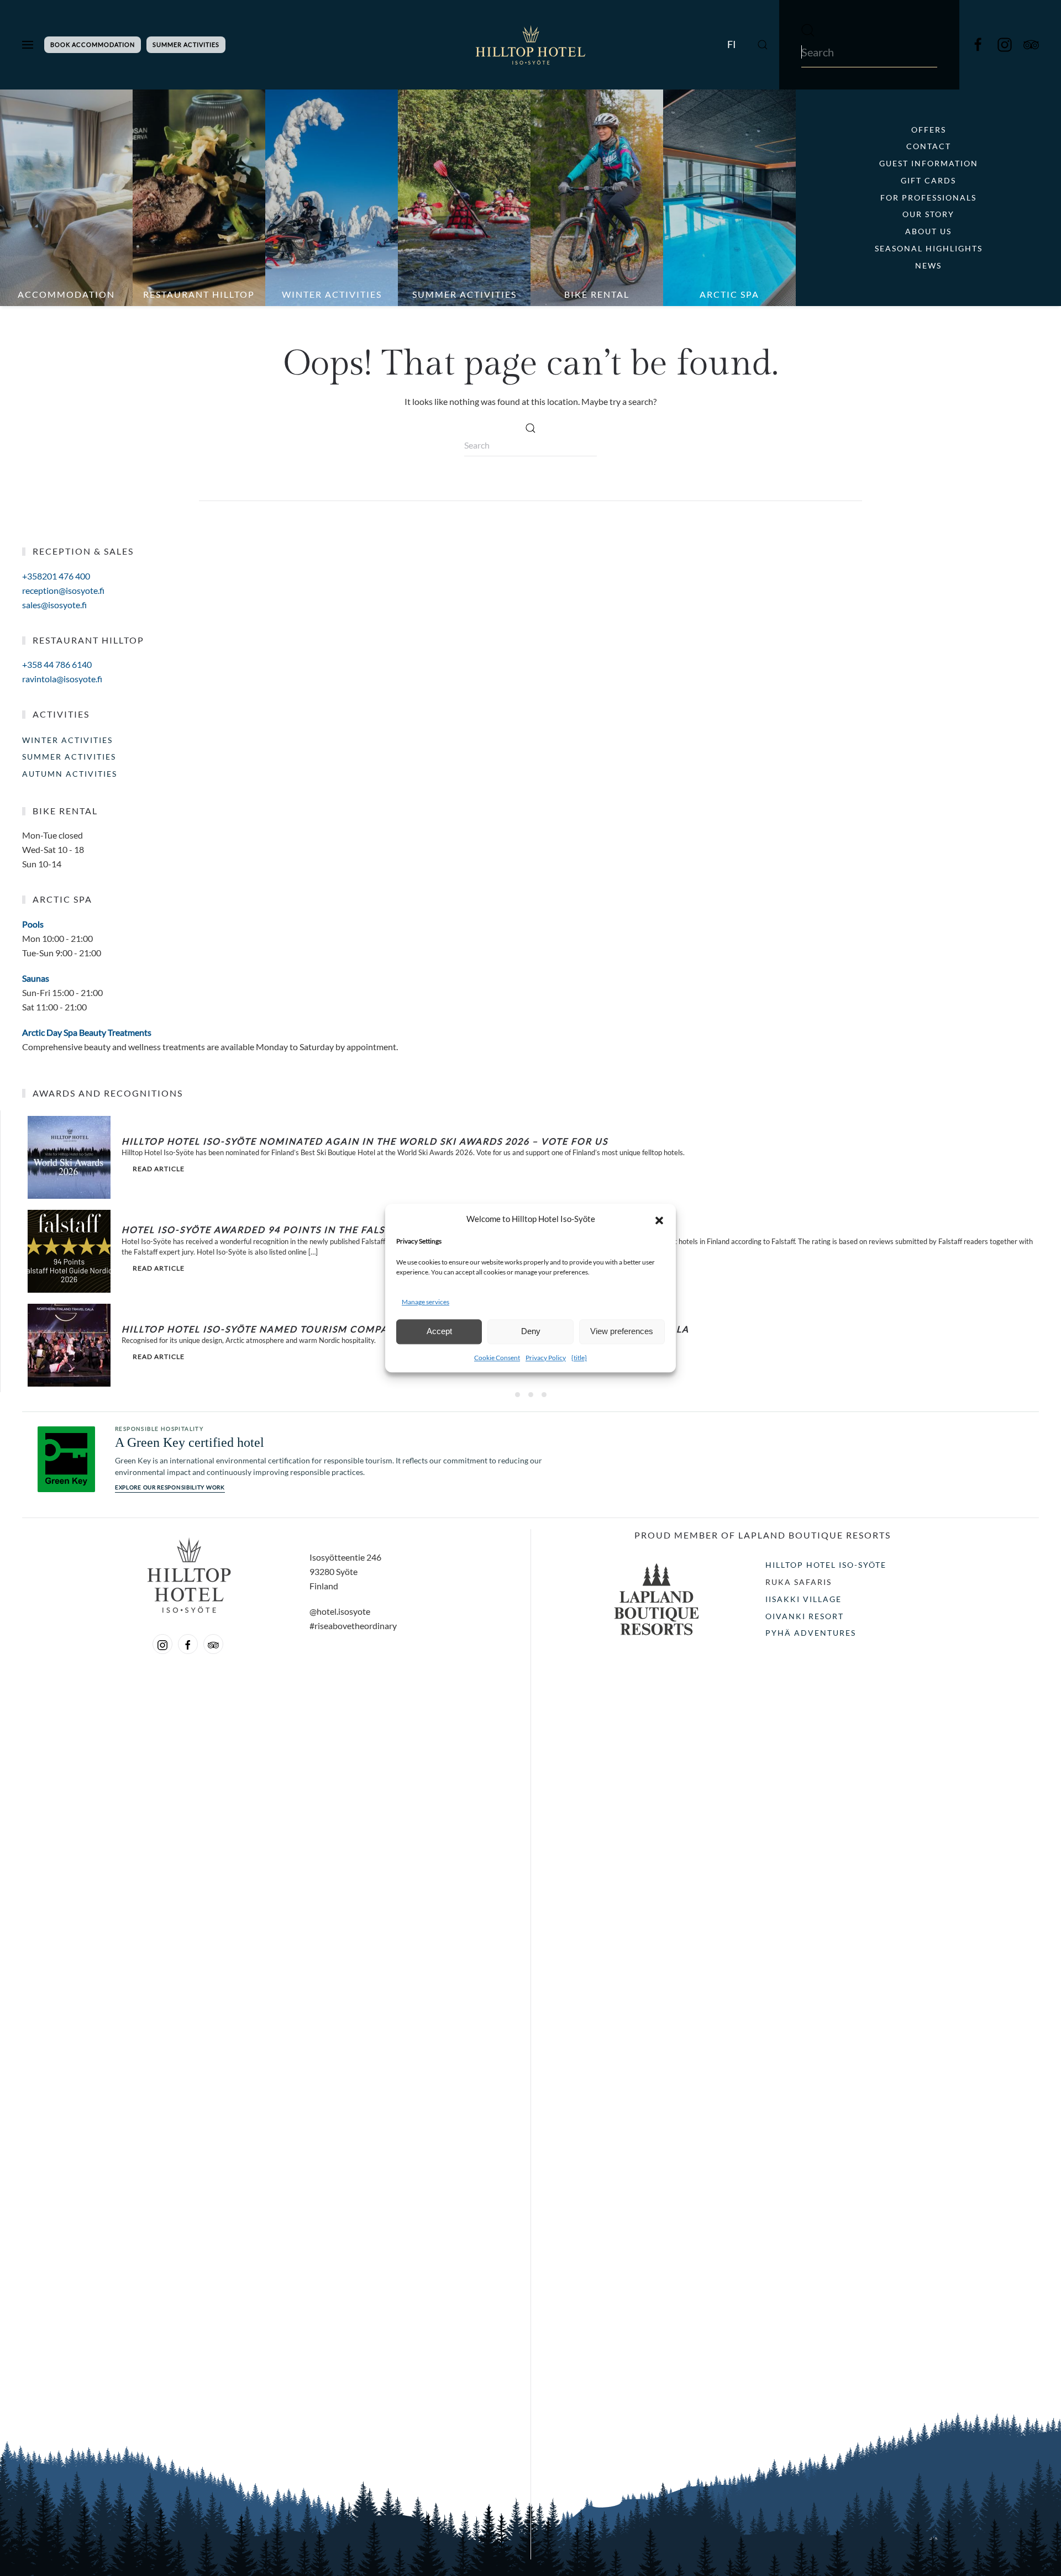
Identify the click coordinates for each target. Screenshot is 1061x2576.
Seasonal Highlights (929, 248)
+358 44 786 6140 (57, 664)
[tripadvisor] (213, 1644)
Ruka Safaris (799, 1582)
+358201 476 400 (56, 576)
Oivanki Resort (805, 1616)
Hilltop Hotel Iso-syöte (826, 1565)
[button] (659, 1219)
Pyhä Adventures (811, 1633)
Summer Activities (186, 44)
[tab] (518, 1395)
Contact (929, 146)
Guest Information (929, 163)
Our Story (928, 214)
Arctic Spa (62, 899)
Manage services (426, 1302)
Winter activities (67, 740)
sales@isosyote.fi (54, 605)
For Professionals (928, 197)
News (928, 265)
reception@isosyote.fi (63, 590)
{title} (579, 1358)
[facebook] (978, 44)
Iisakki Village (803, 1599)
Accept (439, 1332)
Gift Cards (928, 180)
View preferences (622, 1332)
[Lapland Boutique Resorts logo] (656, 1598)
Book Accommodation (93, 44)
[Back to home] (530, 45)
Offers (929, 130)
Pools (33, 924)
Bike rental (65, 811)
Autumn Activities (70, 774)
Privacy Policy (546, 1358)
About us (928, 231)
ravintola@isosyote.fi (62, 679)
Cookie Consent (497, 1358)
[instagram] (1005, 44)
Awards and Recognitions (108, 1093)
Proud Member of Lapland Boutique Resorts (763, 1535)
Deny (531, 1332)
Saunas (36, 978)
